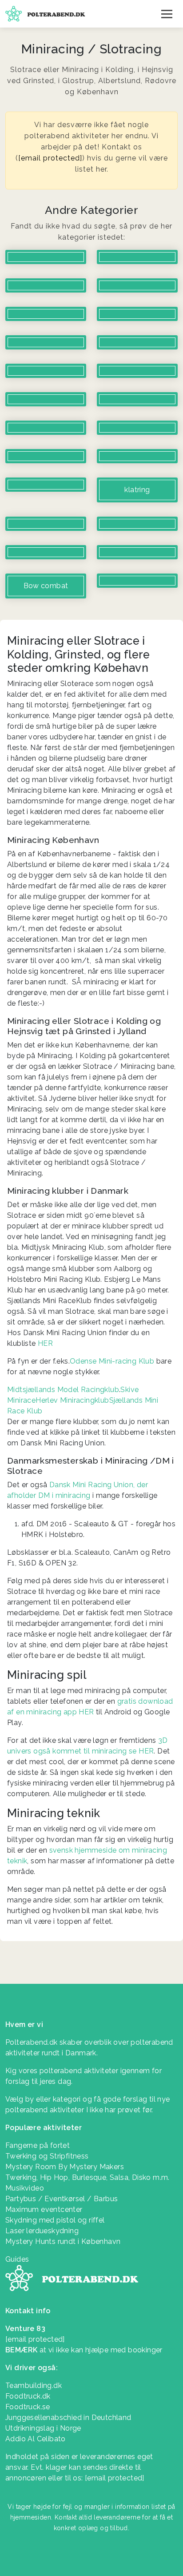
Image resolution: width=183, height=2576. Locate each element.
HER (45, 1343)
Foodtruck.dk (28, 2396)
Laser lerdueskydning (42, 2231)
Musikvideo (25, 2188)
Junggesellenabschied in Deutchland (68, 2418)
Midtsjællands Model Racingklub (63, 1390)
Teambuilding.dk (34, 2385)
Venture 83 (25, 2329)
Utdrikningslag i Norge (43, 2428)
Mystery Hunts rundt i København (63, 2241)
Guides (17, 2259)
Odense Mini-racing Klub (112, 1361)
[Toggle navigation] (167, 14)
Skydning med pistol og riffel (55, 2220)
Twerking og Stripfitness (47, 2156)
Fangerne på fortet (38, 2145)
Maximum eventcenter (44, 2209)
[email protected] (50, 158)
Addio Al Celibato (36, 2439)
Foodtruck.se (28, 2407)
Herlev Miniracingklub (72, 1400)
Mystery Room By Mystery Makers (65, 2167)
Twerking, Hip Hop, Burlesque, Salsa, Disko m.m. (88, 2177)
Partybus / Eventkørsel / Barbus (62, 2199)
